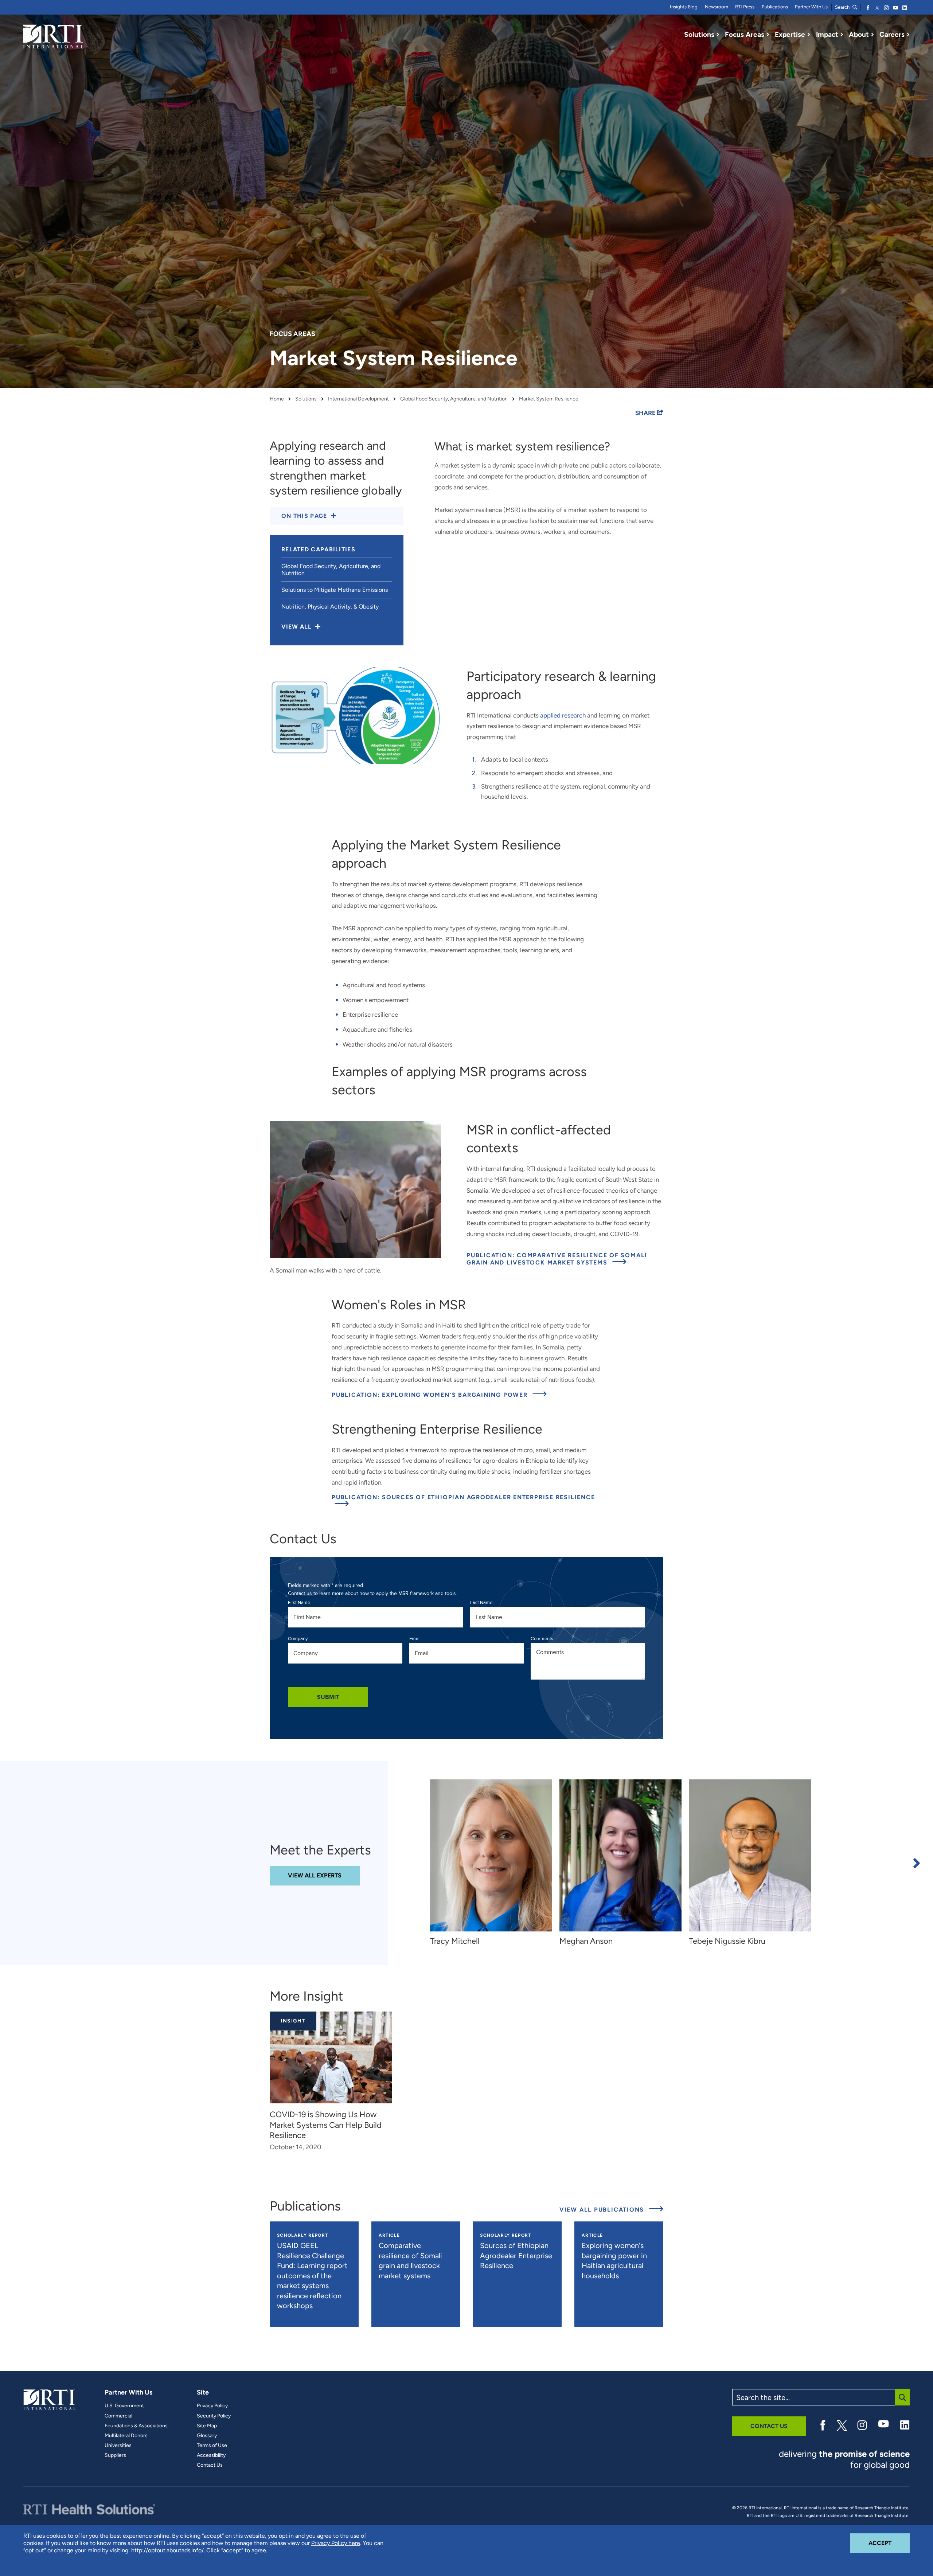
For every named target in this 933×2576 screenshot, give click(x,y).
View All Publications (611, 2209)
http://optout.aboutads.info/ (167, 2550)
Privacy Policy (212, 2406)
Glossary (207, 2436)
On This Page (304, 516)
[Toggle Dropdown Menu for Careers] (908, 35)
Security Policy (214, 2416)
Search (843, 7)
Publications (775, 7)
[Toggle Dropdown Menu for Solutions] (718, 35)
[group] (495, 1863)
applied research (563, 715)
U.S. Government (124, 2406)
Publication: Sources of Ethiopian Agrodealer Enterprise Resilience (463, 1497)
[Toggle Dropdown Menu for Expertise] (809, 35)
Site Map (207, 2426)
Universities (118, 2446)
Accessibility (211, 2455)
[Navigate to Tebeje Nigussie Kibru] (750, 1855)
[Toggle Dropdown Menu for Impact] (842, 35)
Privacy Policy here (336, 2543)
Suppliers (115, 2455)
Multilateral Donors (126, 2436)
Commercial (118, 2416)
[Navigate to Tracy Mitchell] (491, 1855)
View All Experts (315, 1875)
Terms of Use (212, 2446)
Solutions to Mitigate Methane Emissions (335, 590)
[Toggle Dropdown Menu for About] (873, 35)
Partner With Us (811, 7)
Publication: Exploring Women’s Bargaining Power (431, 1395)
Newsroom (717, 7)
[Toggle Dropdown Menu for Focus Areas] (768, 35)
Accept (889, 2543)
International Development (358, 399)
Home (277, 399)
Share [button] (646, 413)
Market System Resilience (549, 399)
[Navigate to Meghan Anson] (620, 1855)
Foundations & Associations (136, 2426)
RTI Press (745, 7)
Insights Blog (684, 7)
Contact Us (210, 2465)
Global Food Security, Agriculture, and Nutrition (454, 399)
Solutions (306, 399)
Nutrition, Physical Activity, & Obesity (330, 607)
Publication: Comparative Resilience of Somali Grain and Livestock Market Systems (565, 1259)
